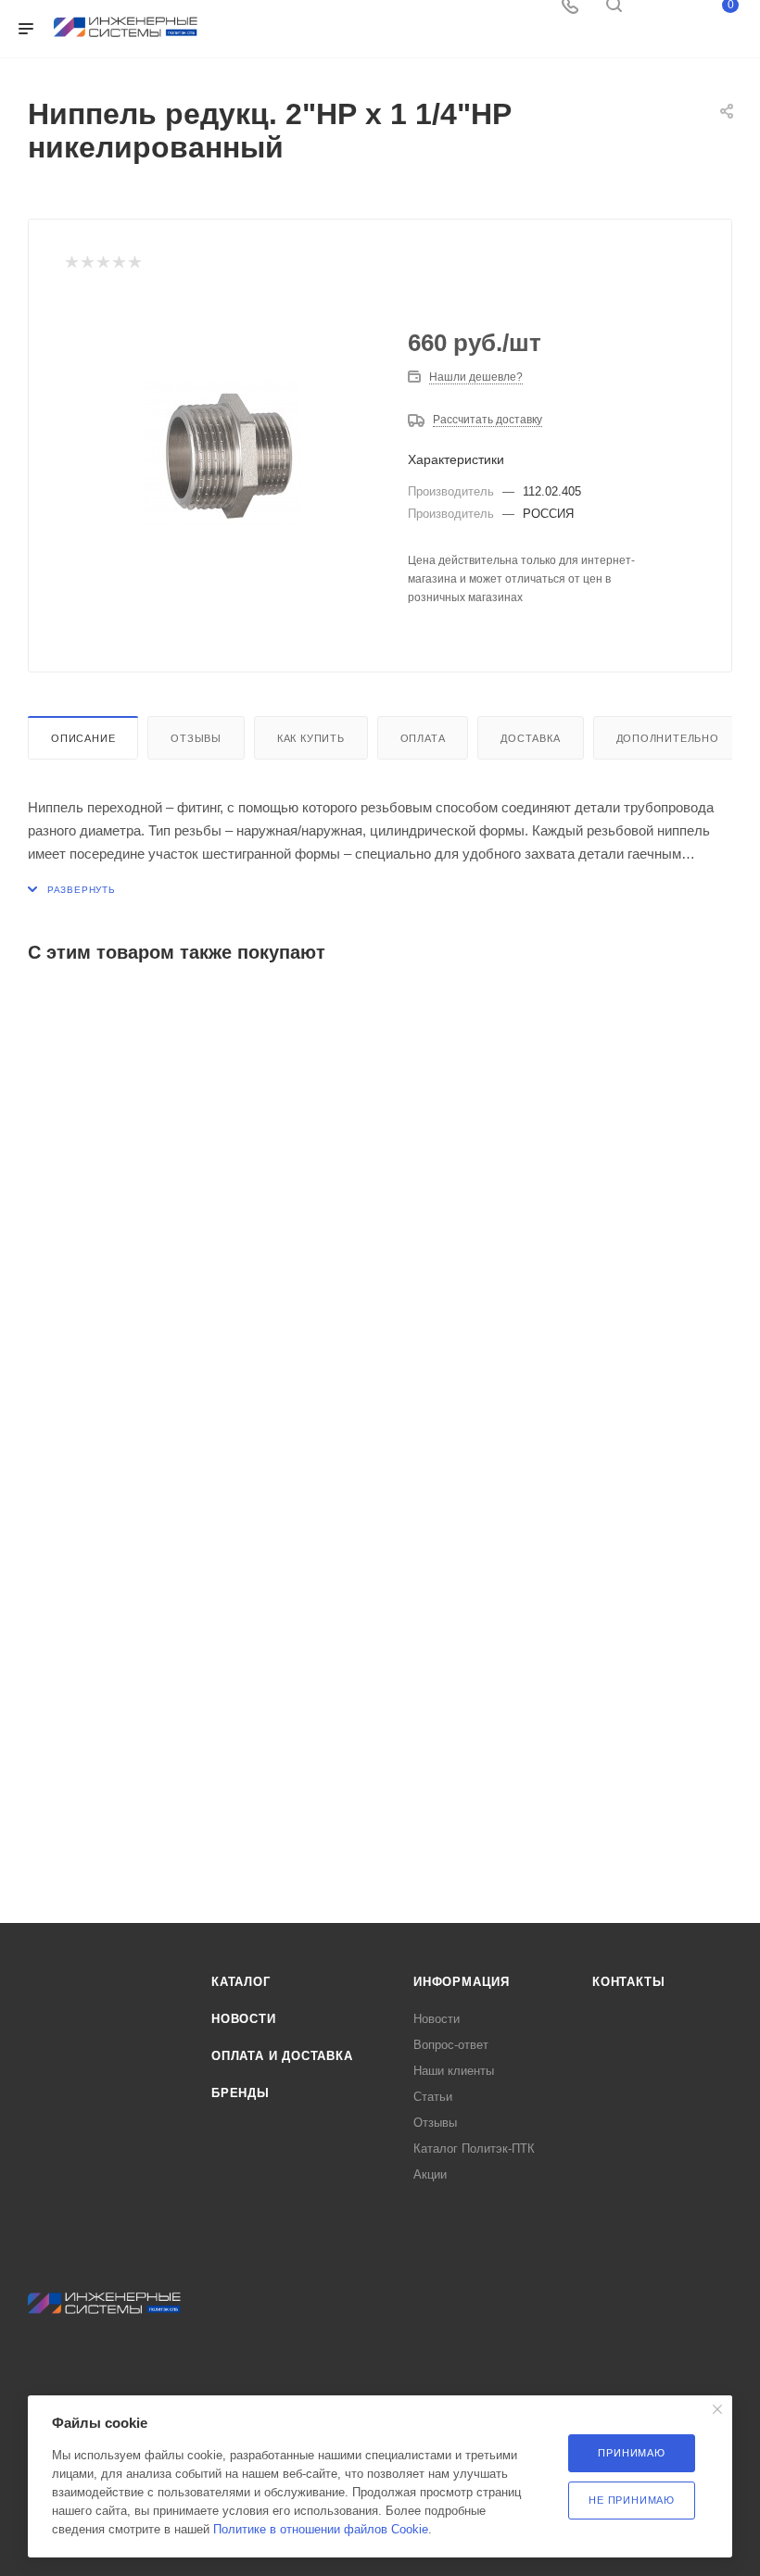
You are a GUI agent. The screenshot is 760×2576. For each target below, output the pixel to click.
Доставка (530, 738)
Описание (83, 738)
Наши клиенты (454, 2071)
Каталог (241, 1982)
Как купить (311, 738)
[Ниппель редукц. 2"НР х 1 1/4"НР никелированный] (222, 452)
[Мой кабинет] (658, 12)
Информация (462, 1982)
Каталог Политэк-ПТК (474, 2149)
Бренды (241, 2093)
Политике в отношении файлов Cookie (321, 2529)
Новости (244, 2019)
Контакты (628, 1982)
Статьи (433, 2097)
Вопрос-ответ (451, 2045)
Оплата (423, 738)
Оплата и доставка (282, 2056)
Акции (430, 2174)
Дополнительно (668, 738)
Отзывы (196, 738)
